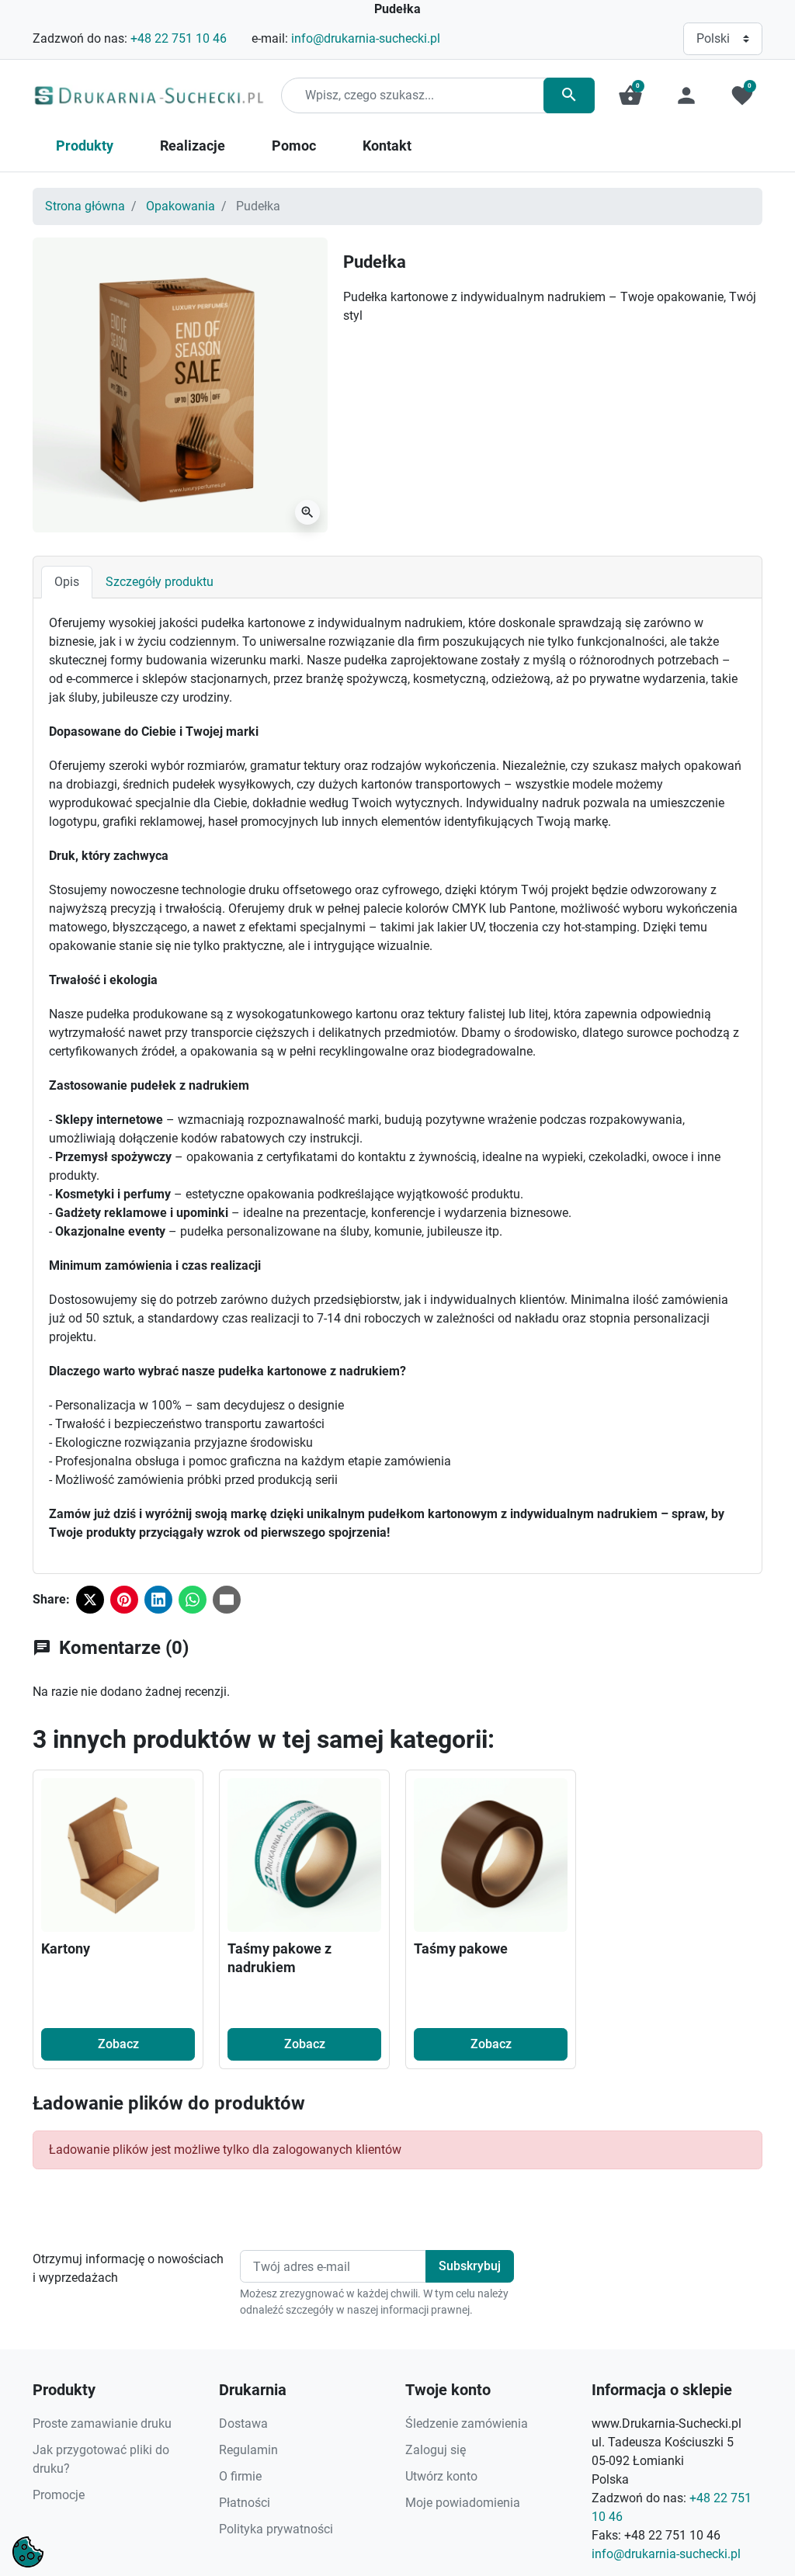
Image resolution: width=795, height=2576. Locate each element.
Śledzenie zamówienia (467, 2423)
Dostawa (243, 2423)
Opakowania (181, 206)
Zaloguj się (436, 2450)
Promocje (59, 2495)
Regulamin (248, 2450)
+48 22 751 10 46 (179, 38)
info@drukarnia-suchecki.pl (366, 38)
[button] (630, 95)
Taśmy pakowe (461, 1948)
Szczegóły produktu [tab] (160, 582)
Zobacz (118, 2044)
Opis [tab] (67, 582)
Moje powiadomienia (463, 2503)
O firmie (240, 2476)
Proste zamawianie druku (102, 2423)
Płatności (245, 2503)
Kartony (66, 1948)
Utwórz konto (441, 2476)
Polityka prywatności (276, 2529)
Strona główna (85, 206)
